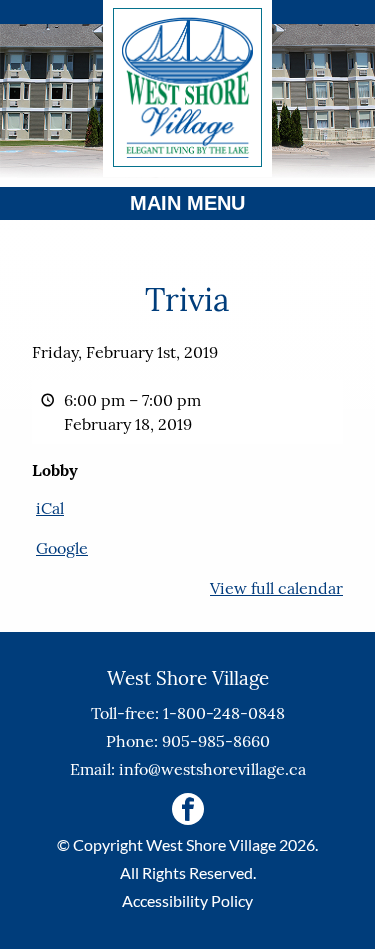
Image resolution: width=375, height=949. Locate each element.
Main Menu (187, 203)
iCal (50, 508)
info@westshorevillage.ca (212, 769)
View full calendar (276, 588)
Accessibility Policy (187, 900)
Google (62, 548)
